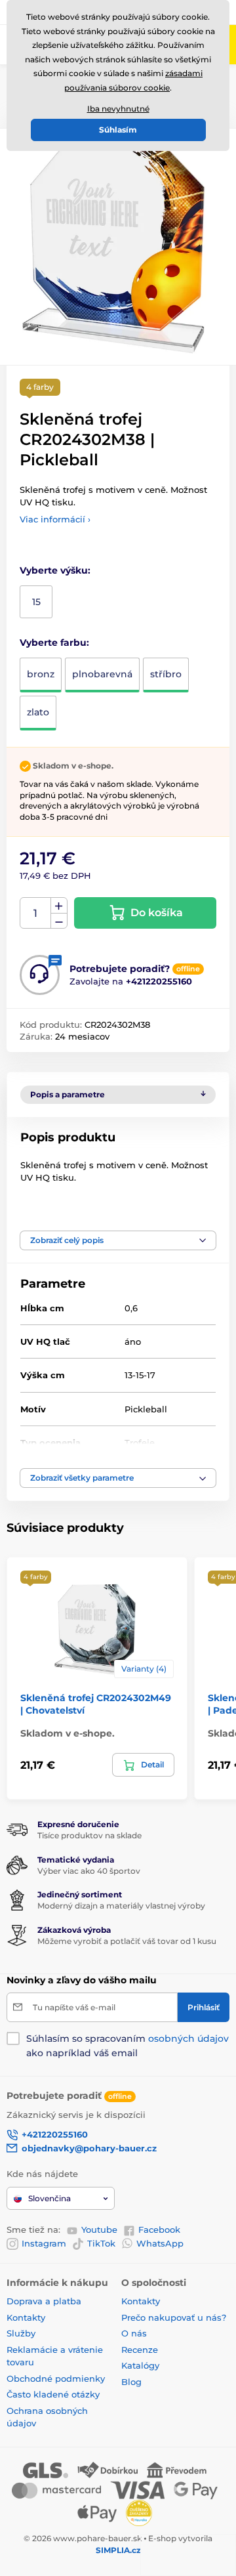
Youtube (99, 2229)
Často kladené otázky (53, 2394)
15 (36, 602)
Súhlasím (118, 130)
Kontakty (26, 2317)
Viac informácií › (55, 519)
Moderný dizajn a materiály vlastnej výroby (121, 1906)
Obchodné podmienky (56, 2378)
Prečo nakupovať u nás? (174, 2317)
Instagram (44, 2243)
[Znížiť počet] (59, 921)
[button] (118, 1240)
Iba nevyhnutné (118, 109)
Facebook (159, 2229)
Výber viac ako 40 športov (89, 1871)
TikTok (101, 2243)
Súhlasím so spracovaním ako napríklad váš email (128, 2046)
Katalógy (140, 2365)
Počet (36, 913)
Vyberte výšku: (55, 570)
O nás (134, 2333)
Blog (131, 2382)
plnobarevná (102, 674)
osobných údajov (188, 2038)
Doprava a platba (44, 2301)
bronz (41, 674)
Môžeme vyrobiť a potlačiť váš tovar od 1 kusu (127, 1941)
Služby (21, 2333)
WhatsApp (160, 2243)
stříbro (166, 674)
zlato (38, 712)
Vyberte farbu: (54, 643)
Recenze (140, 2350)
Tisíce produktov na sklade (89, 1835)
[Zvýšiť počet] (59, 906)
